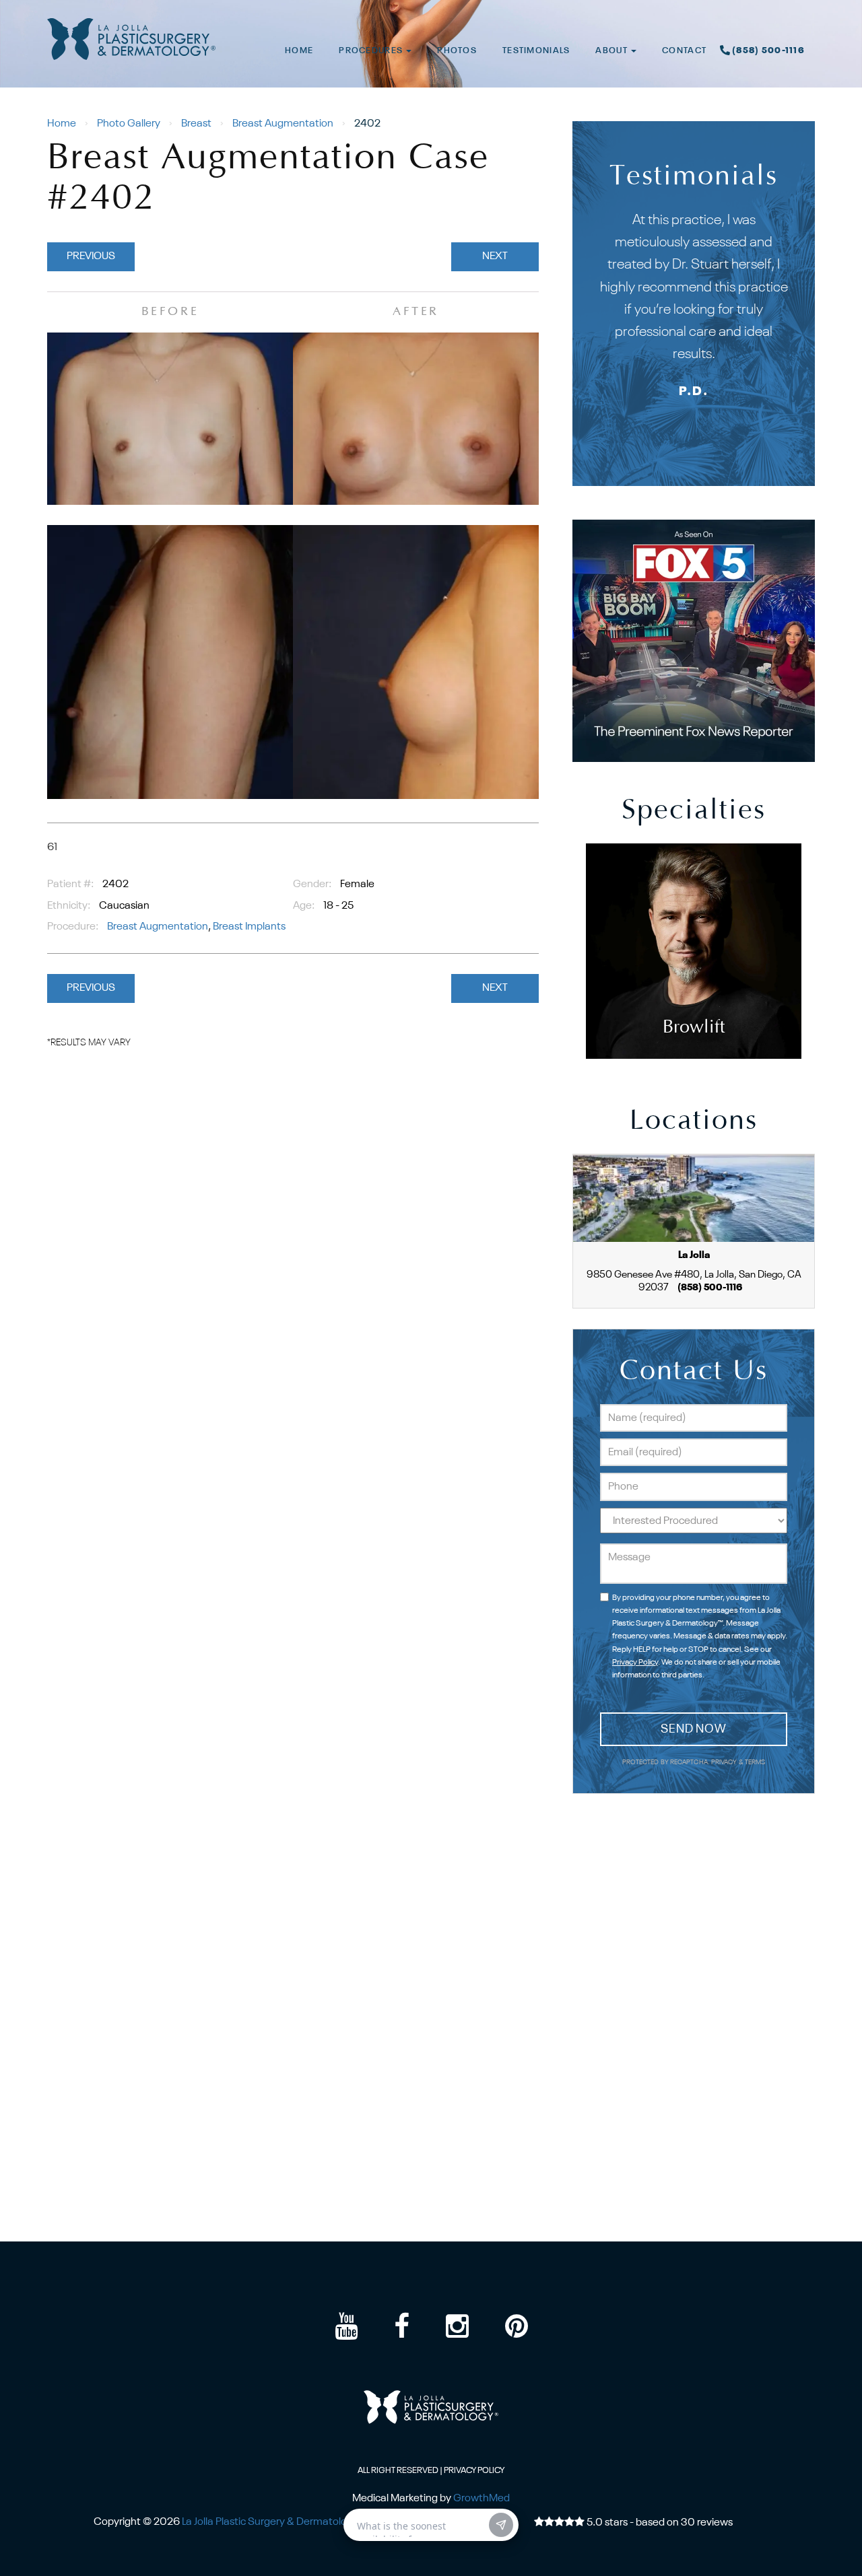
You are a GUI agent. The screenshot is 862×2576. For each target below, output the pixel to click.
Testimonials (536, 51)
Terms (755, 1763)
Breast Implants (249, 927)
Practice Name (431, 6)
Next (495, 256)
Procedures (372, 51)
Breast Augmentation (283, 124)
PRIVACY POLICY (474, 2471)
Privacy (725, 1763)
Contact (684, 51)
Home (299, 51)
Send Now (694, 1729)
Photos (457, 51)
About (612, 51)
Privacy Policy (635, 1663)
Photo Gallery (129, 124)
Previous (91, 256)
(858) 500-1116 (768, 51)
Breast (196, 124)
